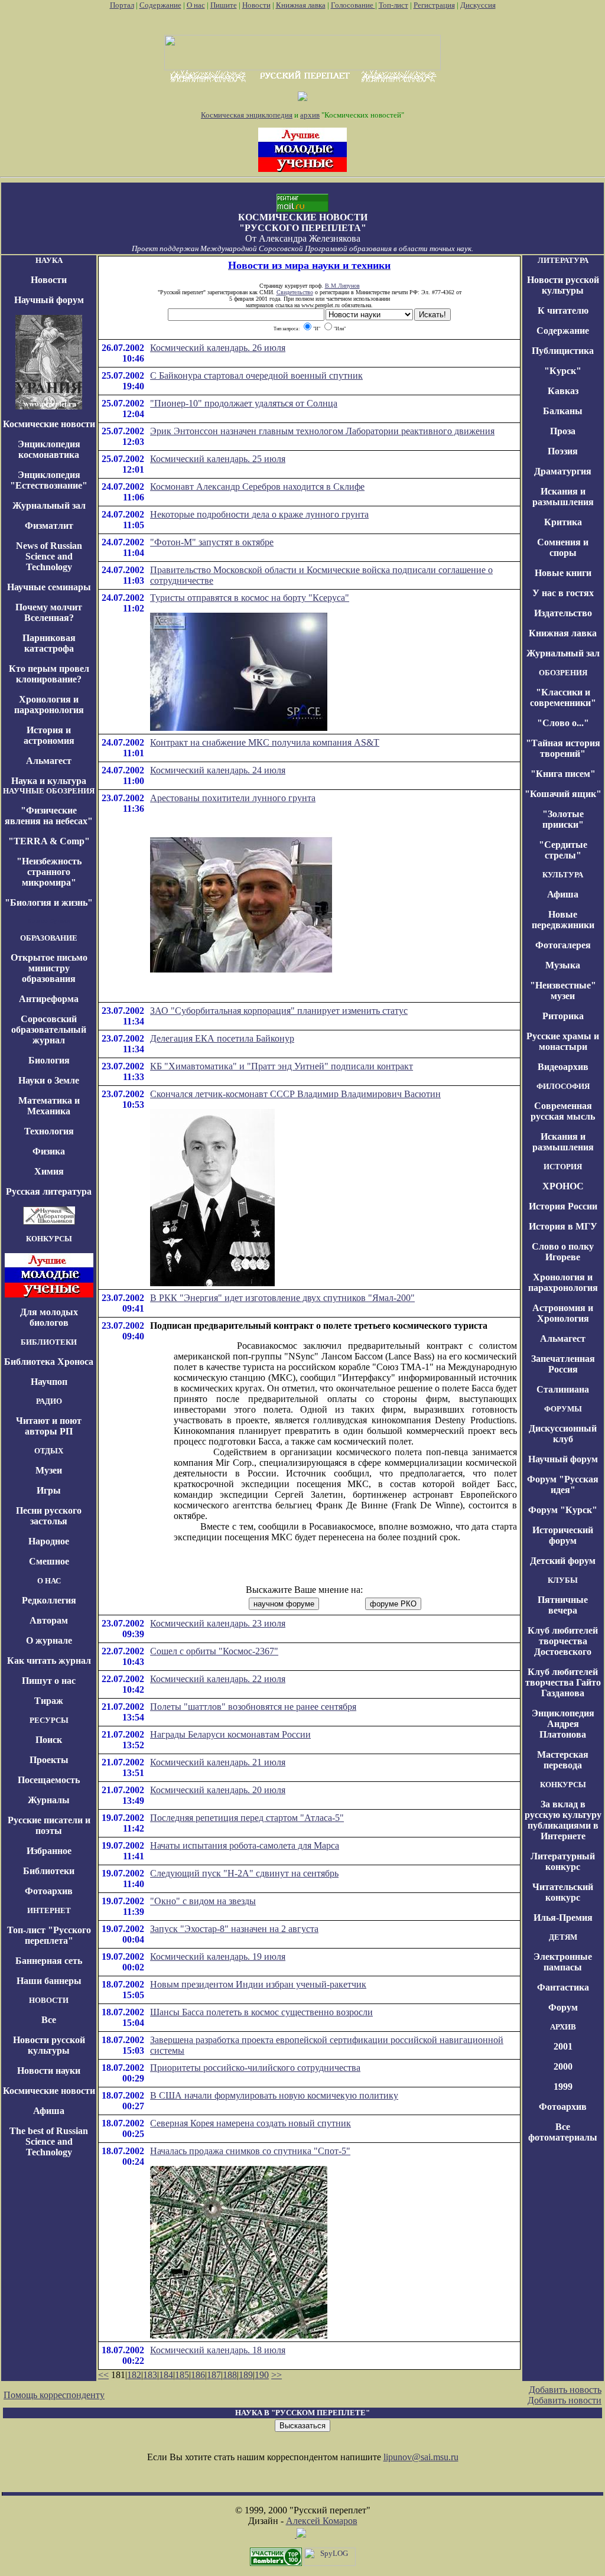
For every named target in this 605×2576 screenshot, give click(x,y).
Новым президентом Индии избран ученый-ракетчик (258, 1984)
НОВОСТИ (49, 2000)
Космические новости (49, 424)
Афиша (49, 2111)
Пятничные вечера (563, 1605)
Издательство (563, 613)
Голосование (353, 5)
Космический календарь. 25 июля (218, 459)
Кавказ (563, 391)
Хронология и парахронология (49, 705)
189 (246, 2375)
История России (563, 1206)
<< (103, 2375)
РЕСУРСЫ (49, 1720)
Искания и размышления (563, 497)
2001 (563, 2046)
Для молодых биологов (49, 1317)
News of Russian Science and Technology (49, 556)
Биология (49, 1060)
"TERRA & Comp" (49, 841)
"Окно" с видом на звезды (203, 1901)
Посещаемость (49, 1780)
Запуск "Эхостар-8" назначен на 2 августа (234, 1929)
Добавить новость (565, 2390)
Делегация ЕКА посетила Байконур (222, 1038)
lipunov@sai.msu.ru (421, 2457)
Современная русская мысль (563, 1111)
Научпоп (49, 1382)
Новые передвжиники (563, 920)
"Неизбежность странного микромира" (49, 872)
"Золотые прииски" (563, 819)
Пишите (224, 5)
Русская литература (49, 1191)
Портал (122, 5)
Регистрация (434, 5)
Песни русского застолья (49, 1516)
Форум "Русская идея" (563, 1484)
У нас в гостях (563, 593)
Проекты (49, 1760)
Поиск (49, 1740)
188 (230, 2375)
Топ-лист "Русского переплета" (49, 1935)
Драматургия (563, 471)
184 (166, 2375)
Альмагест (49, 761)
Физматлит (49, 526)
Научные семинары (49, 587)
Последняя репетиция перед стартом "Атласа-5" (247, 1818)
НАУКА (49, 260)
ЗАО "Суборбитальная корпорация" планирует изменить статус (279, 1011)
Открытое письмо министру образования (49, 968)
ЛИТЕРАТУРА (563, 260)
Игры (49, 1490)
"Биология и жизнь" (49, 902)
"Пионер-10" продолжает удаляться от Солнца (244, 403)
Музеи (49, 1470)
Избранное (49, 1851)
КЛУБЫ (563, 1580)
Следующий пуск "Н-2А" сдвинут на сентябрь (244, 1873)
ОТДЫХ (49, 1451)
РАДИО (49, 1401)
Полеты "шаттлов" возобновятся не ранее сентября (253, 1707)
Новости (256, 5)
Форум (563, 2007)
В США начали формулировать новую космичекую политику (274, 2095)
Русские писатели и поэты (49, 1825)
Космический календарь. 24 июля (218, 770)
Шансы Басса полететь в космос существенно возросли (261, 2012)
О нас (196, 5)
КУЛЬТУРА (563, 875)
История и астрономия (49, 735)
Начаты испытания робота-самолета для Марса (245, 1845)
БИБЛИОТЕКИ (49, 1342)
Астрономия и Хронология (563, 1313)
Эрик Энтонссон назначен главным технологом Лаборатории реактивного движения (322, 431)
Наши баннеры (49, 1981)
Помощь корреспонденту (54, 2395)
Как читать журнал (49, 1661)
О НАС (49, 1581)
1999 (563, 2087)
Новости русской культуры (49, 2045)
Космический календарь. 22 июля (218, 1679)
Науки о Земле (49, 1080)
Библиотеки (49, 1871)
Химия (49, 1171)
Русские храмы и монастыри (563, 1041)
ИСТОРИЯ (563, 1167)
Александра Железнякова (310, 238)
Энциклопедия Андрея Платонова (563, 1724)
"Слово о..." (563, 723)
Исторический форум (563, 1535)
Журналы (49, 1800)
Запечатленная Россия (563, 1364)
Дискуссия (478, 5)
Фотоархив (49, 1891)
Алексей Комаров (322, 2521)
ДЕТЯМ (563, 1937)
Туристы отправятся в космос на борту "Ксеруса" (250, 598)
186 (198, 2375)
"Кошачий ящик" (563, 794)
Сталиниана (563, 1389)
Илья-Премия (563, 1918)
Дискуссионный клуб (563, 1434)
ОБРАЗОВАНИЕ (49, 938)
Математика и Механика (49, 1106)
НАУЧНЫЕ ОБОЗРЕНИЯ (49, 791)
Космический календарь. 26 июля (218, 348)
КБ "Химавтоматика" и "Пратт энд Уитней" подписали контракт (282, 1066)
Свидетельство (295, 292)
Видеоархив (563, 1067)
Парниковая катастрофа (49, 643)
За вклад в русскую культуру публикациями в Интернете (563, 1820)
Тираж (49, 1701)
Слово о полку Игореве (563, 1252)
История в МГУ (563, 1226)
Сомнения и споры (563, 547)
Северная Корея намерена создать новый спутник (251, 2123)
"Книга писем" (563, 774)
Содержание (160, 5)
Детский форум (563, 1561)
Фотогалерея (563, 945)
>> (277, 2375)
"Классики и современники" (563, 697)
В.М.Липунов (342, 286)
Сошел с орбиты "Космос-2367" (214, 1651)
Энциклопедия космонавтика (49, 449)
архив (310, 115)
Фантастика (563, 1987)
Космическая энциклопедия (247, 115)
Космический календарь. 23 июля (218, 1623)
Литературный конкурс (563, 1861)
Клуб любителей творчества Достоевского (563, 1641)
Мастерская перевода (563, 1760)
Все (49, 2020)
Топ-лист (393, 5)
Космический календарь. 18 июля (218, 2350)
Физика (49, 1151)
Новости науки (49, 2071)
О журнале (49, 1640)
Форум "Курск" (563, 1510)
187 (214, 2375)
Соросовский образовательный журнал (49, 1030)
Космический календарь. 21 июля (218, 1762)
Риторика (563, 1016)
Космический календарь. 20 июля (218, 1790)
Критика (563, 522)
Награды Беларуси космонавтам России (230, 1734)
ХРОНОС (563, 1186)
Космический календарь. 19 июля (218, 1957)
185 (182, 2375)
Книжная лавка (301, 5)
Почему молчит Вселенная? (49, 612)
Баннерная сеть (49, 1961)
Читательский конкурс (563, 1892)
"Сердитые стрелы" (563, 850)
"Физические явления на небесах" (49, 816)
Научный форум (49, 300)
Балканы (563, 411)
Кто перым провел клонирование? (49, 674)
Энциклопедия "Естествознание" (49, 480)
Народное (49, 1541)
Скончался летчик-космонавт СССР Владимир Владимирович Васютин (295, 1094)
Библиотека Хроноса (49, 1362)
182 (134, 2375)
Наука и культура (49, 781)
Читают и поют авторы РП (49, 1426)
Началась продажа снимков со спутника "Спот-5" (250, 2151)
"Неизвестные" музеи (563, 991)
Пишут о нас (49, 1681)
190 (262, 2375)
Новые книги (563, 573)
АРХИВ (563, 2027)
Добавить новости (565, 2400)
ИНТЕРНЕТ (49, 1910)
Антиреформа (49, 999)
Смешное (49, 1561)
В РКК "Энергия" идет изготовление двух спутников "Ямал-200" (282, 1298)
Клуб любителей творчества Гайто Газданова (563, 1682)
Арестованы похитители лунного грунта (233, 798)
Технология (49, 1131)
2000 (563, 2066)
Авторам (49, 1620)
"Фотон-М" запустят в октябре (212, 542)
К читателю (563, 310)
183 (150, 2375)
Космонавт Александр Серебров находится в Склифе (257, 487)
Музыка (563, 965)
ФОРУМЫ (563, 1409)
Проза (563, 431)
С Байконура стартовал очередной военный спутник (256, 375)
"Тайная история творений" (563, 748)
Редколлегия (49, 1600)
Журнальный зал (49, 505)
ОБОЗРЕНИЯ (563, 673)
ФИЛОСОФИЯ (563, 1086)
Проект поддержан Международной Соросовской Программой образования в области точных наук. (302, 248)
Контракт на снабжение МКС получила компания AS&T (265, 742)
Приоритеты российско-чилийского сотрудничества (255, 2068)
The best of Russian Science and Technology (49, 2141)
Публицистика (563, 351)
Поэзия (563, 451)
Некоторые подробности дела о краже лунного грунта (259, 514)
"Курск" (563, 371)
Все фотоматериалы (563, 2132)
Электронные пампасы (563, 1962)
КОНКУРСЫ (49, 1239)
